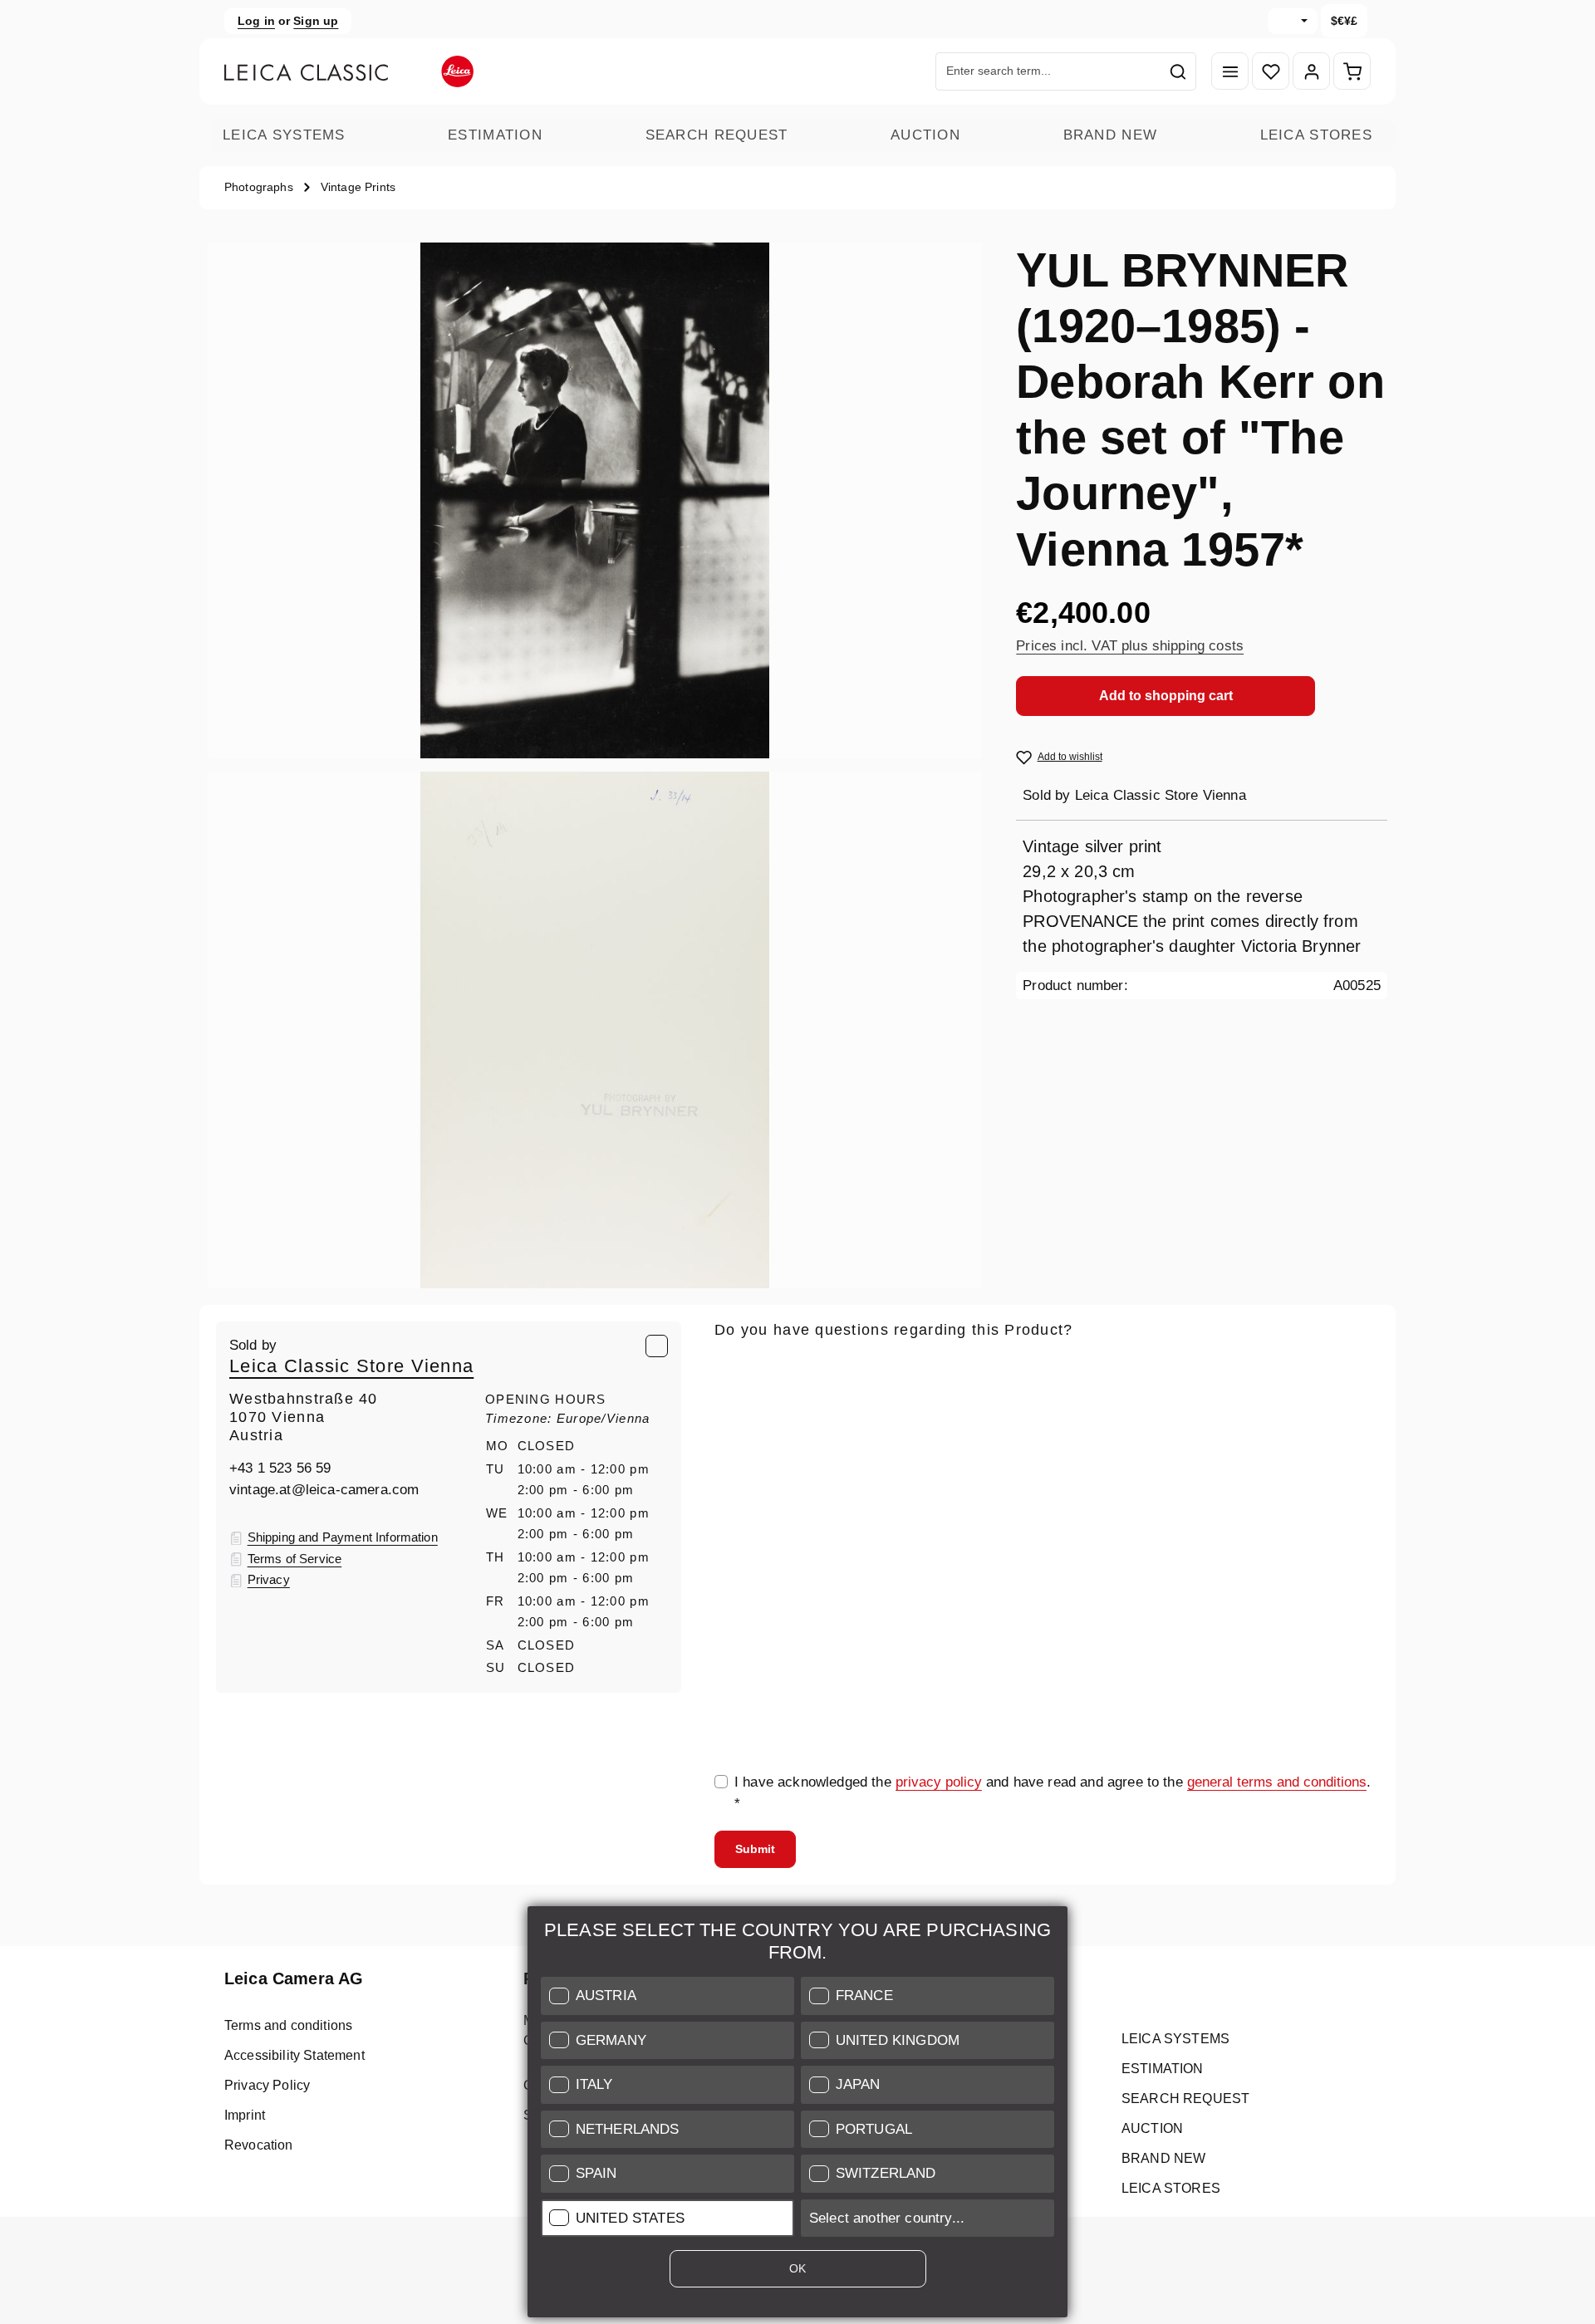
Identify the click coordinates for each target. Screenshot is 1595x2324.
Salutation (746, 1444)
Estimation (495, 135)
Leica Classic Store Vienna (351, 1366)
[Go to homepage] (349, 71)
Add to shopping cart (1166, 696)
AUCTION (925, 135)
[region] (595, 765)
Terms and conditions (288, 2025)
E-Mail (740, 1366)
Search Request (717, 135)
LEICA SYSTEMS (284, 135)
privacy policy (939, 1782)
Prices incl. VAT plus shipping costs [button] (1130, 646)
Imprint (245, 2115)
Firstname (977, 1444)
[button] (667, 1996)
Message (743, 1521)
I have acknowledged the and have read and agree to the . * (1053, 1793)
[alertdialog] (797, 2115)
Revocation (259, 2145)
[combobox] (1048, 71)
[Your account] (1311, 72)
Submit (755, 1849)
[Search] (1178, 71)
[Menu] (1230, 72)
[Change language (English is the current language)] (1293, 21)
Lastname (1202, 1444)
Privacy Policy (267, 2085)
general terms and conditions (1277, 1782)
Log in (256, 21)
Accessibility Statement (294, 2055)
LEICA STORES (1316, 135)
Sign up (316, 21)
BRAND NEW (1111, 135)
